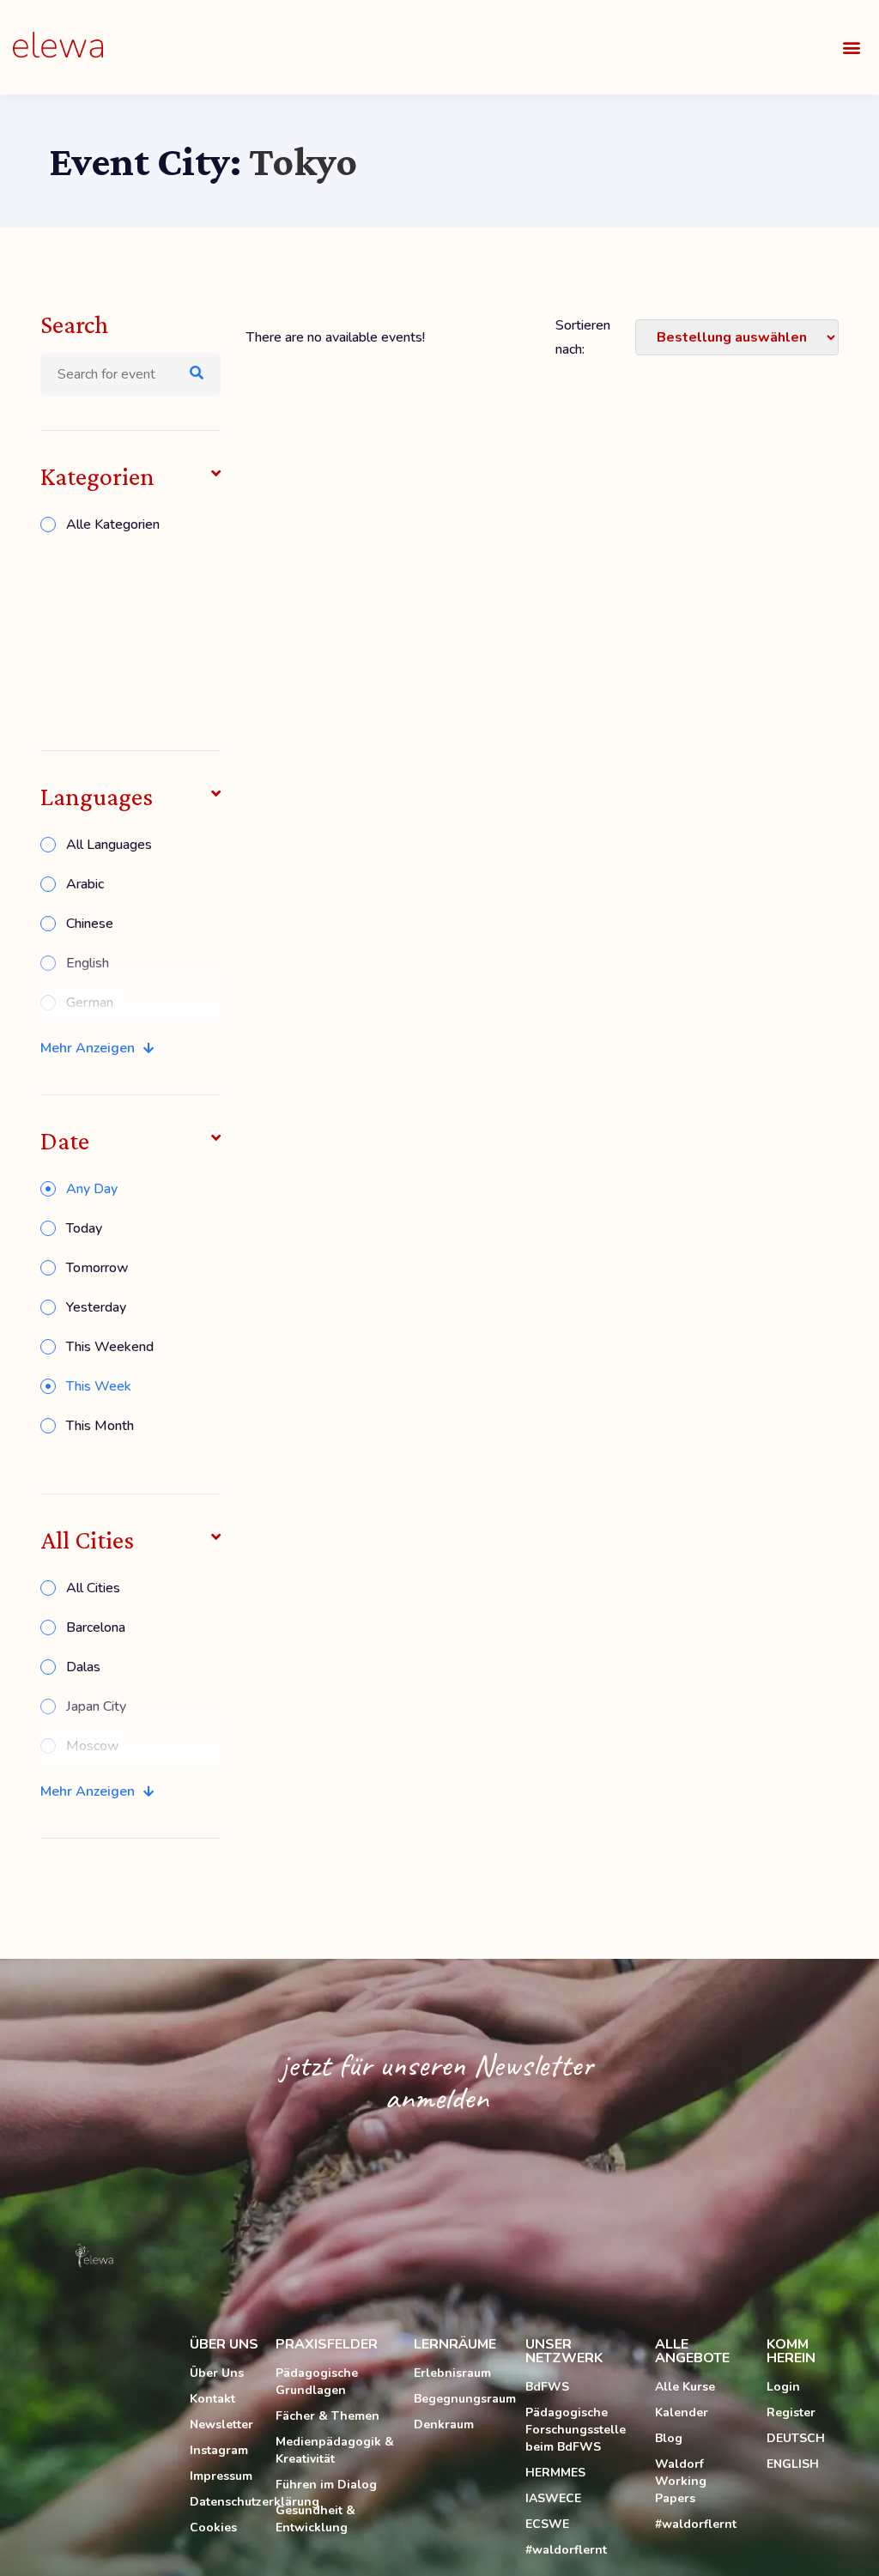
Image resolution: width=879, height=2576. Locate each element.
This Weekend (110, 1347)
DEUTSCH (796, 2438)
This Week (99, 1386)
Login (783, 2387)
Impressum (221, 2476)
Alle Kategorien (113, 524)
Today (84, 1228)
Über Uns (217, 2373)
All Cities (93, 1588)
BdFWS (547, 2387)
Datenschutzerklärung (224, 2502)
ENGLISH (793, 2464)
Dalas (83, 1667)
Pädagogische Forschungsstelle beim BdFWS (576, 2430)
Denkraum (444, 2424)
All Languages (109, 845)
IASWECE (553, 2498)
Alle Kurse (685, 2387)
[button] (852, 48)
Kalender (682, 2412)
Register (791, 2412)
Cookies (213, 2528)
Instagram (219, 2450)
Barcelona (96, 1627)
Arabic (85, 884)
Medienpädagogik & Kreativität (335, 2450)
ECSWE (547, 2524)
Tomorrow (97, 1268)
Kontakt (212, 2399)
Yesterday (96, 1307)
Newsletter (221, 2424)
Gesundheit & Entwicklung (315, 2519)
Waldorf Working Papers (681, 2481)
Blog (669, 2438)
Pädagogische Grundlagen (317, 2382)
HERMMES (555, 2473)
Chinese (90, 924)
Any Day (92, 1189)
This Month (100, 1426)
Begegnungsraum (461, 2399)
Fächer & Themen (327, 2416)
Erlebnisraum (452, 2373)
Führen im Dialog (326, 2485)
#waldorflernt (566, 2550)
